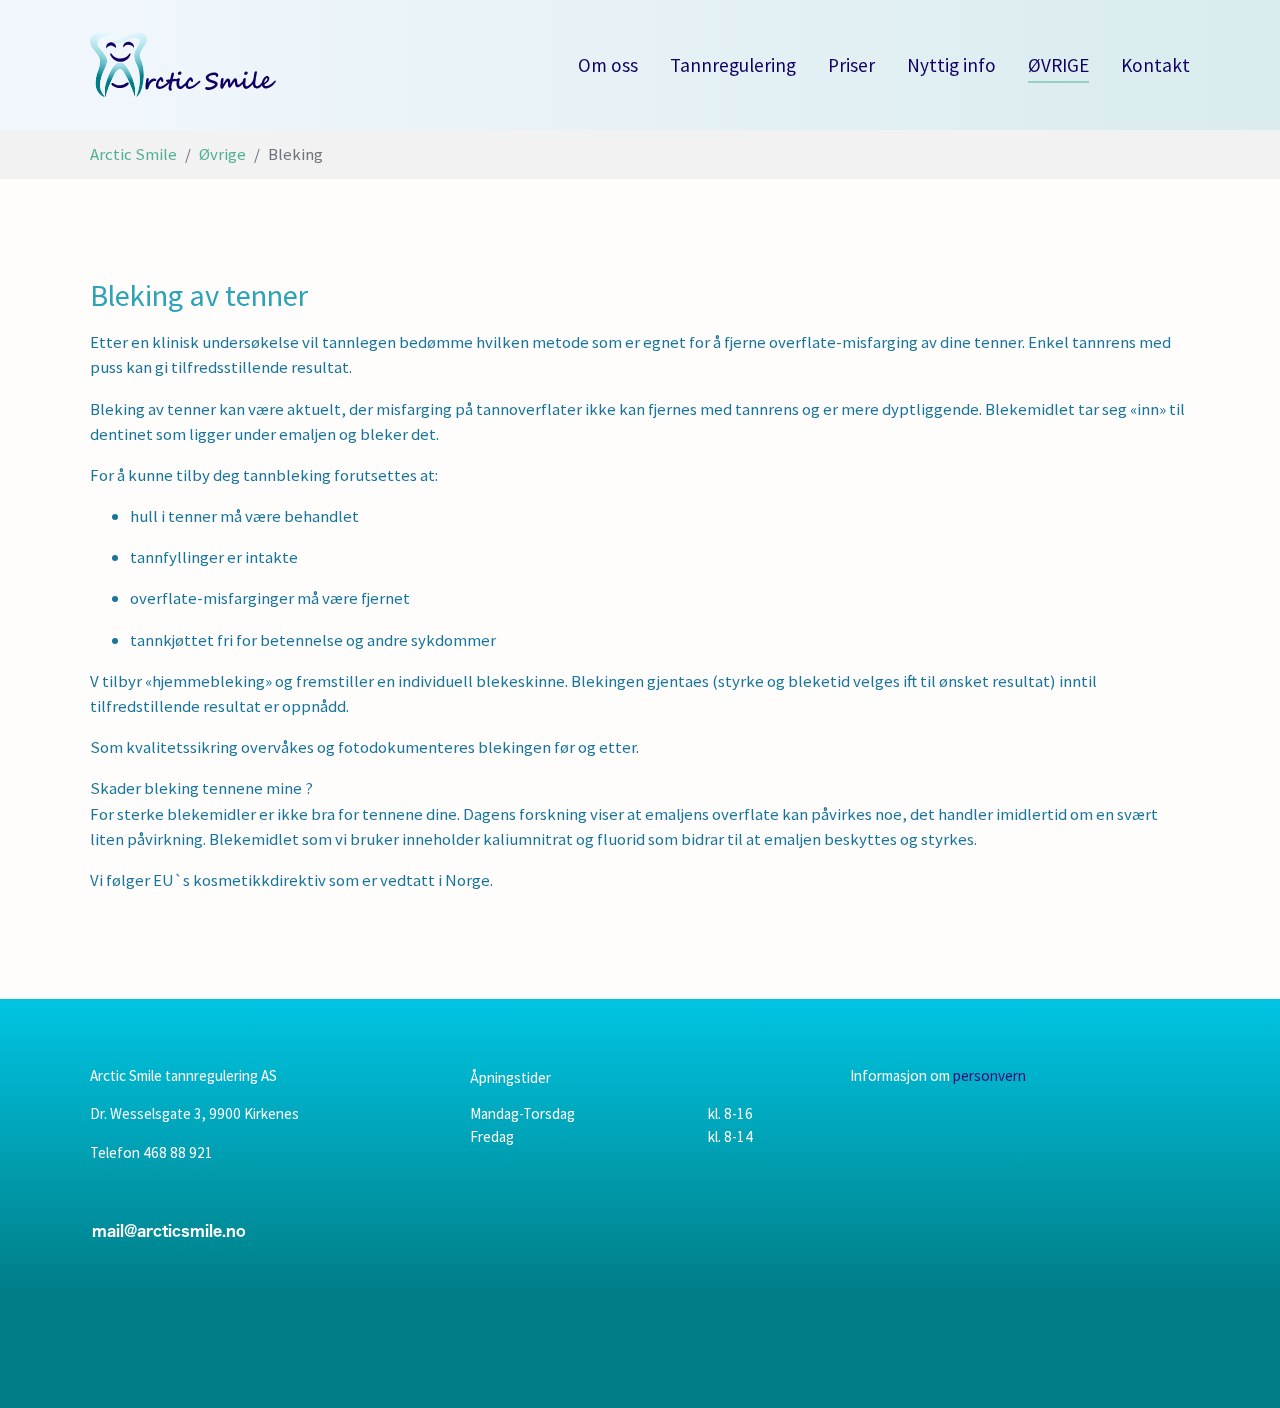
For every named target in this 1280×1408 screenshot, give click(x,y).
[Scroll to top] (1235, 1363)
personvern (989, 1075)
